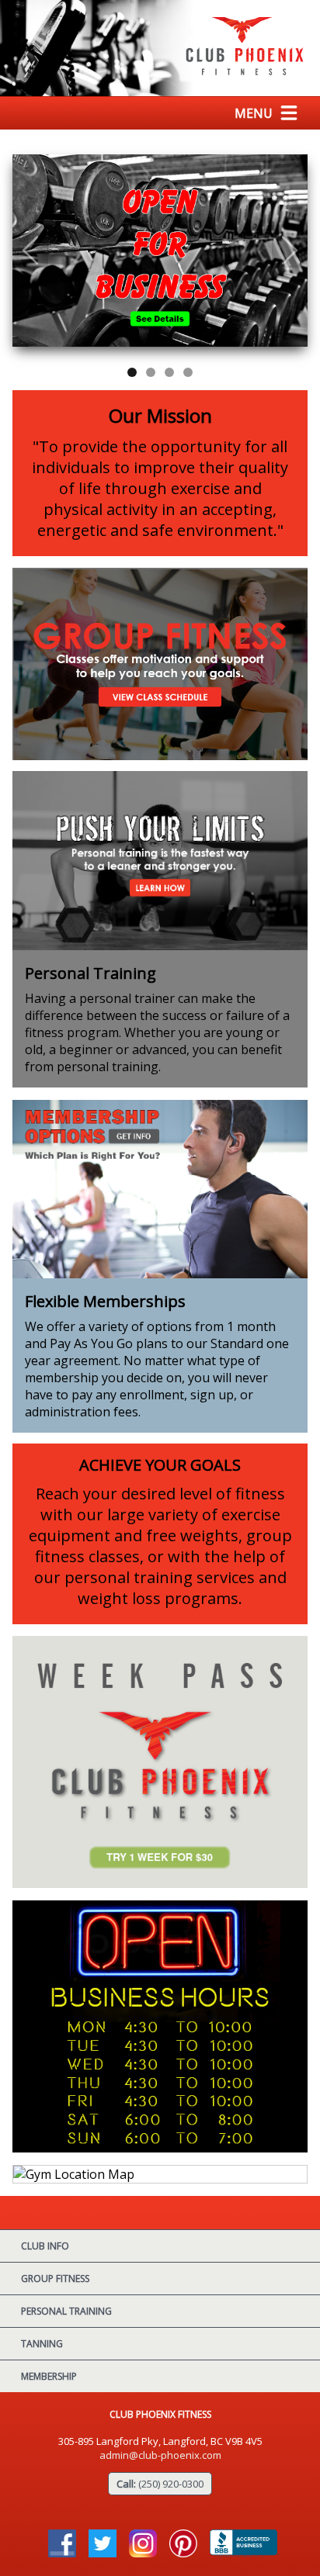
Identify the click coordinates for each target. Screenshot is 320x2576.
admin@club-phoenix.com (160, 2455)
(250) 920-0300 (171, 2484)
